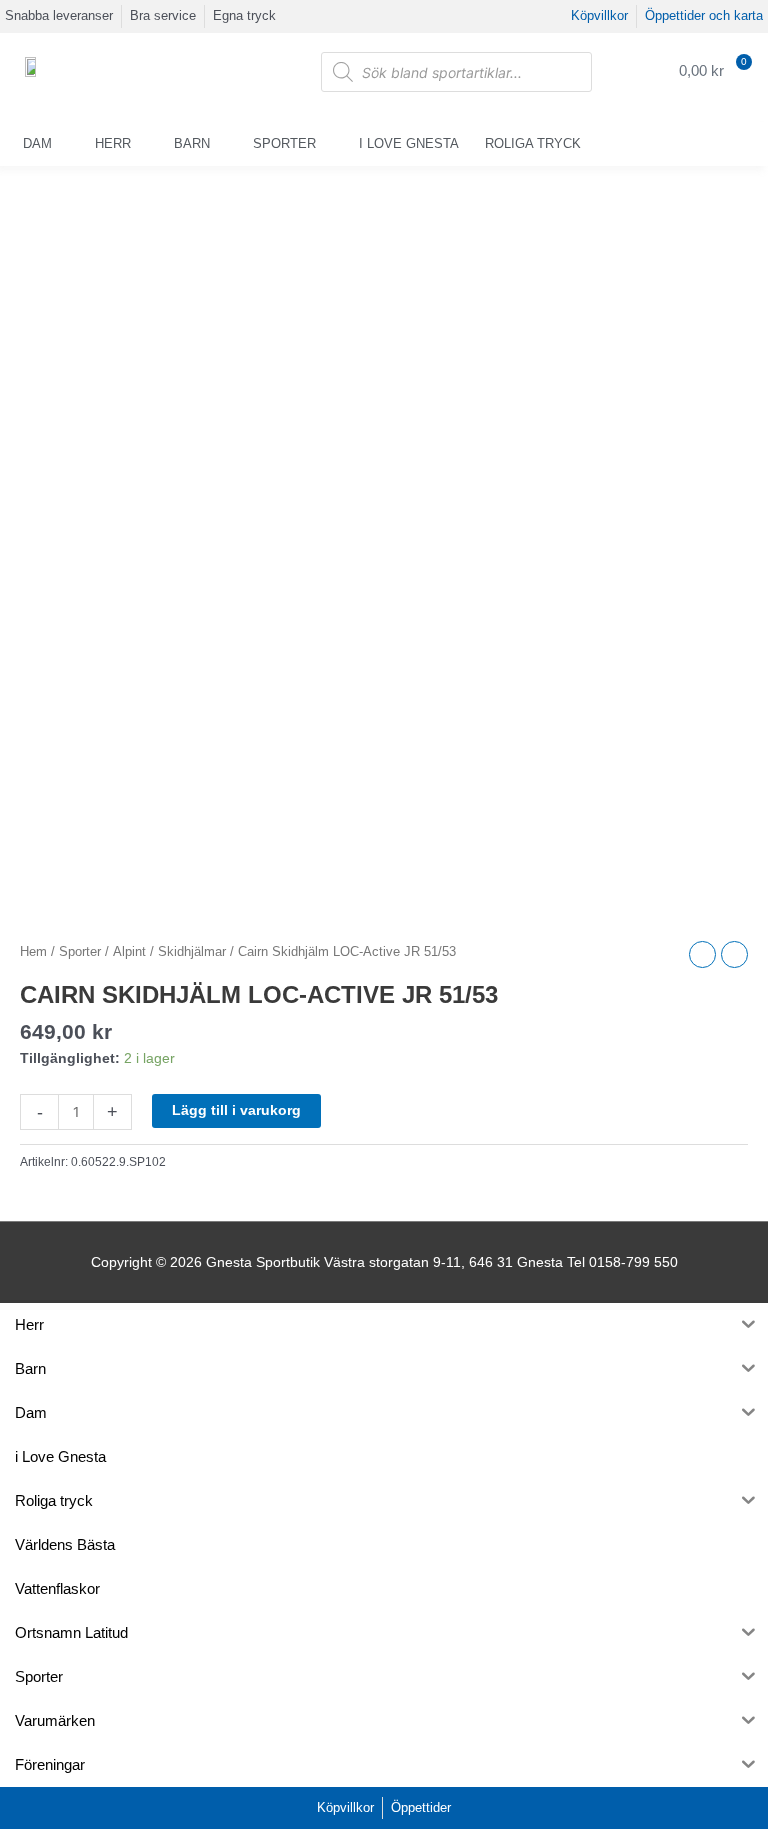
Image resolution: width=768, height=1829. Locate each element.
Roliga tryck (533, 143)
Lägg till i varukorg (236, 1110)
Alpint (129, 952)
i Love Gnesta (409, 143)
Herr (113, 143)
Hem (33, 952)
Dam (37, 143)
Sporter (284, 143)
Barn (192, 143)
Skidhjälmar (192, 952)
